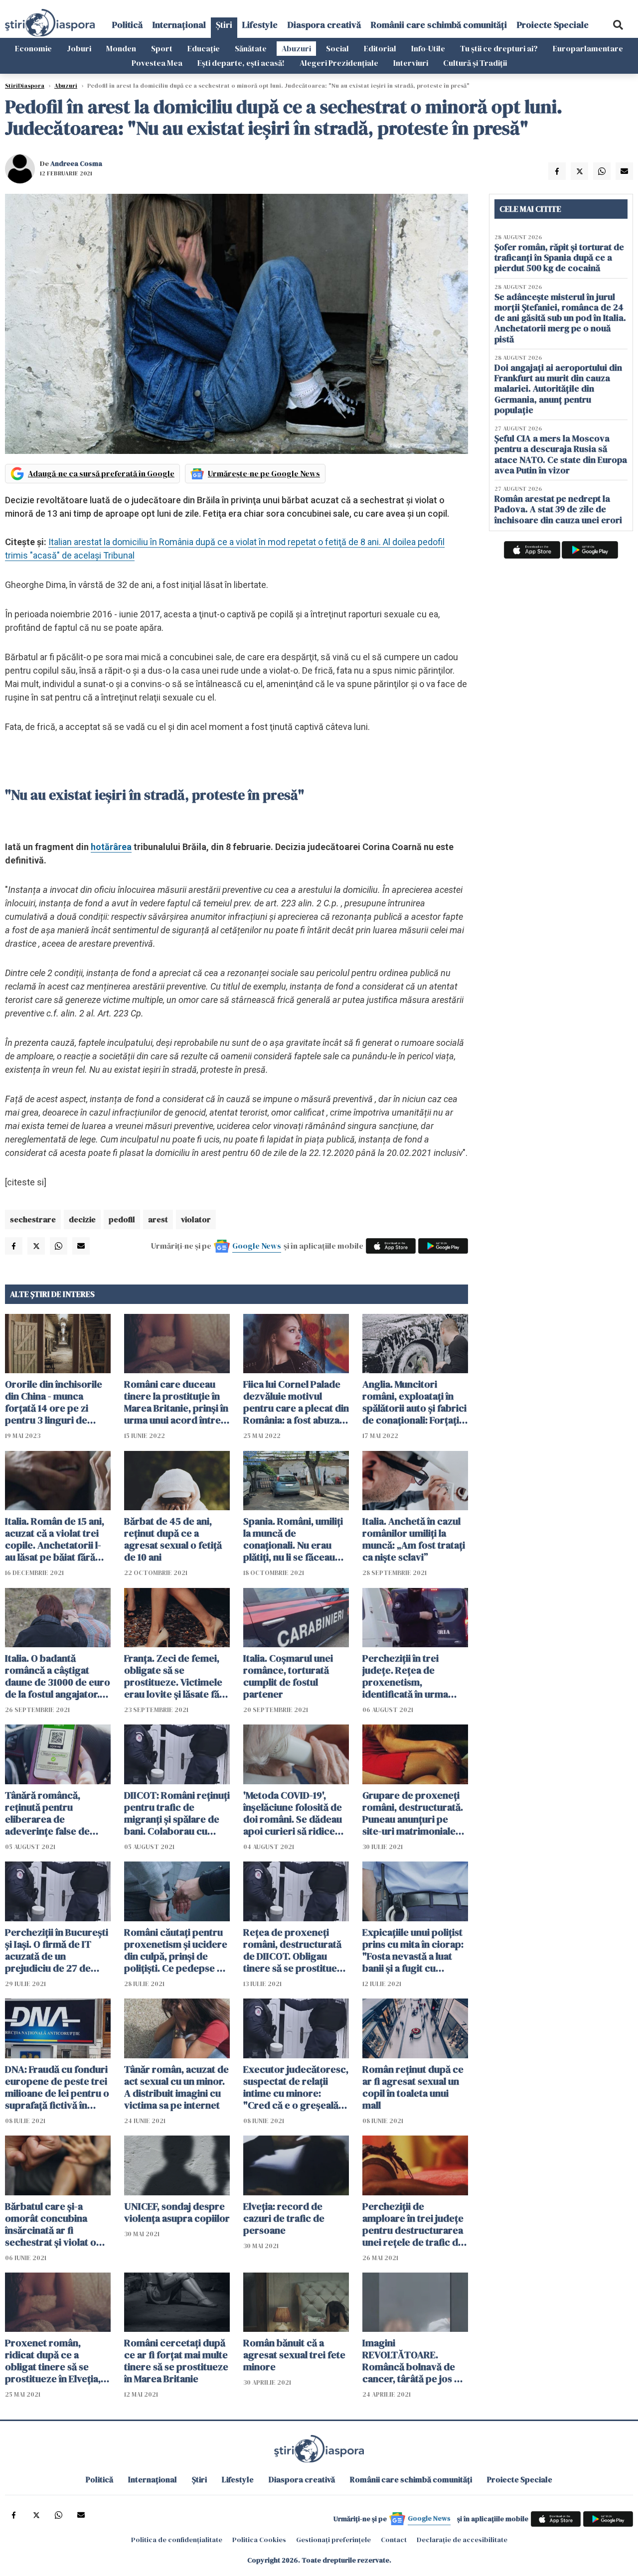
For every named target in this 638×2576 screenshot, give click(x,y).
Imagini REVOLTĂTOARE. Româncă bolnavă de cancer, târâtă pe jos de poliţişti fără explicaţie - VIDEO (415, 2361)
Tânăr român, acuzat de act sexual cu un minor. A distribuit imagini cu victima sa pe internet (176, 2087)
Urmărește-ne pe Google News (264, 473)
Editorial (380, 48)
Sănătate (251, 48)
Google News (257, 1246)
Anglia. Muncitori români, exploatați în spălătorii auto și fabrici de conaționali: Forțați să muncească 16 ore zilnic (414, 1402)
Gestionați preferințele (333, 2540)
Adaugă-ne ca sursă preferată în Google (101, 473)
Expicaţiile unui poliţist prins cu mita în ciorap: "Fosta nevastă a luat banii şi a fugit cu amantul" (413, 1950)
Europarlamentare (588, 48)
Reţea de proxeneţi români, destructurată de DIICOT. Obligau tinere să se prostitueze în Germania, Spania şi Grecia (295, 1950)
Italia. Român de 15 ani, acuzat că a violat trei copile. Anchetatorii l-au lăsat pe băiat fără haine (55, 1539)
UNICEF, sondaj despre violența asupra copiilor (177, 2212)
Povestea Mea (157, 63)
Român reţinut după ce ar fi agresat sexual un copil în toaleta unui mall (413, 2087)
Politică (127, 25)
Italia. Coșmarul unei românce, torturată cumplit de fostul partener (288, 1676)
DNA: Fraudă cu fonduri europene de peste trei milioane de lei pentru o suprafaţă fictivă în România (57, 2087)
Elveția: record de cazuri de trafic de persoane (284, 2218)
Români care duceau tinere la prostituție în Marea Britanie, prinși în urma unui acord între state (176, 1402)
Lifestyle (260, 25)
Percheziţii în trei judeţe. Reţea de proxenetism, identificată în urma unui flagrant (405, 1676)
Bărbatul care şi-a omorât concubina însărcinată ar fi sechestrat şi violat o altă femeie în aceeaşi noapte (52, 2224)
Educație (204, 48)
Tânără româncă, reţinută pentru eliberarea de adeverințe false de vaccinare (47, 1813)
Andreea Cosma (76, 163)
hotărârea (111, 847)
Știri (224, 25)
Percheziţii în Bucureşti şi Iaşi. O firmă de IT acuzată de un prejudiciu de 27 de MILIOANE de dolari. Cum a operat (57, 1950)
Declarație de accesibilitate (462, 2540)
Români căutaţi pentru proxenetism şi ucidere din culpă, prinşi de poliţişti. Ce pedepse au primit (176, 1950)
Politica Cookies (259, 2540)
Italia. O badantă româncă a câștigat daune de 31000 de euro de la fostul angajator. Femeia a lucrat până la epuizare (58, 1676)
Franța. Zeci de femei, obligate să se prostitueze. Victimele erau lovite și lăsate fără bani (176, 1676)
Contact (394, 2540)
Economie (33, 48)
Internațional (179, 25)
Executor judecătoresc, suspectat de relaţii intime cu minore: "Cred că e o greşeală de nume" (296, 2087)
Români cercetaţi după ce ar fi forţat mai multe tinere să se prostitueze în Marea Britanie (176, 2361)
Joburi (79, 48)
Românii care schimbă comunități (439, 25)
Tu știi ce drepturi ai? (499, 48)
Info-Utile (428, 48)
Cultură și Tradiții (475, 63)
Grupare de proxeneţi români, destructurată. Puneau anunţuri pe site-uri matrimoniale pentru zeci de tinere (413, 1813)
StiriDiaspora (25, 86)
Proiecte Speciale (553, 25)
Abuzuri (296, 48)
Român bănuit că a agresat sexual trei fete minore (294, 2355)
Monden (121, 48)
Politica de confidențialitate (177, 2540)
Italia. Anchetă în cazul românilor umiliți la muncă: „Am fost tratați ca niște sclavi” (414, 1539)
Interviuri (411, 63)
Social (337, 48)
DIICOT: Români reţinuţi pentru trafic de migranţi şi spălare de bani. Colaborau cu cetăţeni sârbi (177, 1813)
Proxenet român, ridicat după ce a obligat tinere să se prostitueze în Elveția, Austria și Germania (53, 2361)
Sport (162, 48)
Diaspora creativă (324, 25)
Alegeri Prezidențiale (339, 63)
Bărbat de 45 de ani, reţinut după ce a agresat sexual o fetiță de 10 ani (173, 1539)
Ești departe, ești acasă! (241, 63)
